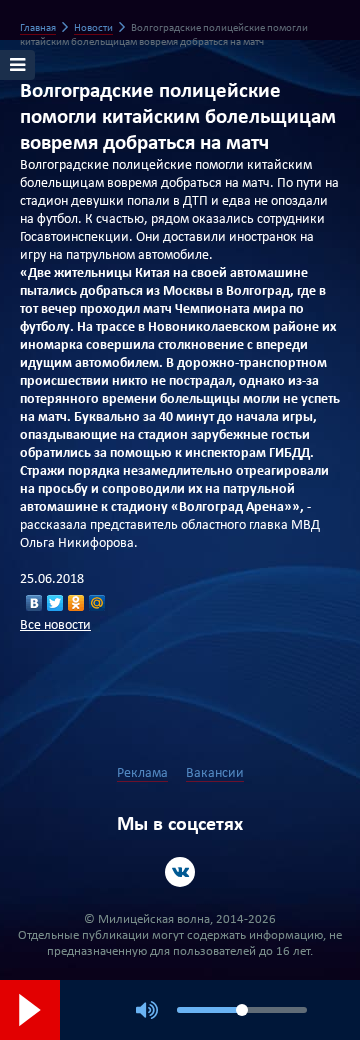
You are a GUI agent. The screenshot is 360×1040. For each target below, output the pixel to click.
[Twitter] (55, 603)
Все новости (55, 625)
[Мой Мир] (97, 603)
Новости (93, 28)
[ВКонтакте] (34, 603)
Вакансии (215, 773)
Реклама (142, 773)
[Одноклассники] (76, 603)
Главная (38, 28)
